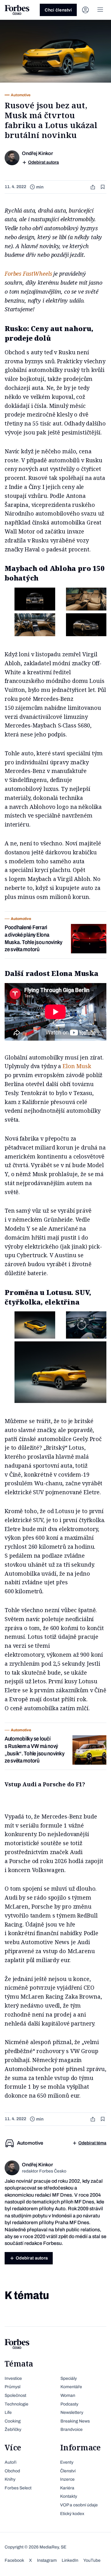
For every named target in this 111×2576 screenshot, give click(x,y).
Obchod (12, 2471)
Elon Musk (77, 1066)
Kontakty (69, 2496)
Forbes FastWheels (28, 274)
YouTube (92, 2560)
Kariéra (67, 2488)
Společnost (15, 2395)
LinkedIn (70, 2560)
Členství (68, 2471)
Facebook (14, 2560)
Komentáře (71, 2387)
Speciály (69, 2378)
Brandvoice (72, 2429)
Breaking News (75, 2421)
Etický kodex (72, 2514)
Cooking (13, 2421)
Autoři (10, 2462)
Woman (68, 2395)
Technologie (16, 2404)
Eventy (67, 2462)
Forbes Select (18, 2488)
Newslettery (72, 2412)
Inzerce (67, 2479)
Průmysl (12, 2387)
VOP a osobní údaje (79, 2505)
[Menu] (100, 10)
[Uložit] (103, 187)
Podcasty (69, 2404)
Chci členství (58, 10)
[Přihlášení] (85, 10)
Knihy (10, 2479)
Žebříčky (13, 2429)
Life (8, 2412)
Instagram (47, 2560)
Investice (13, 2378)
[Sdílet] (93, 187)
